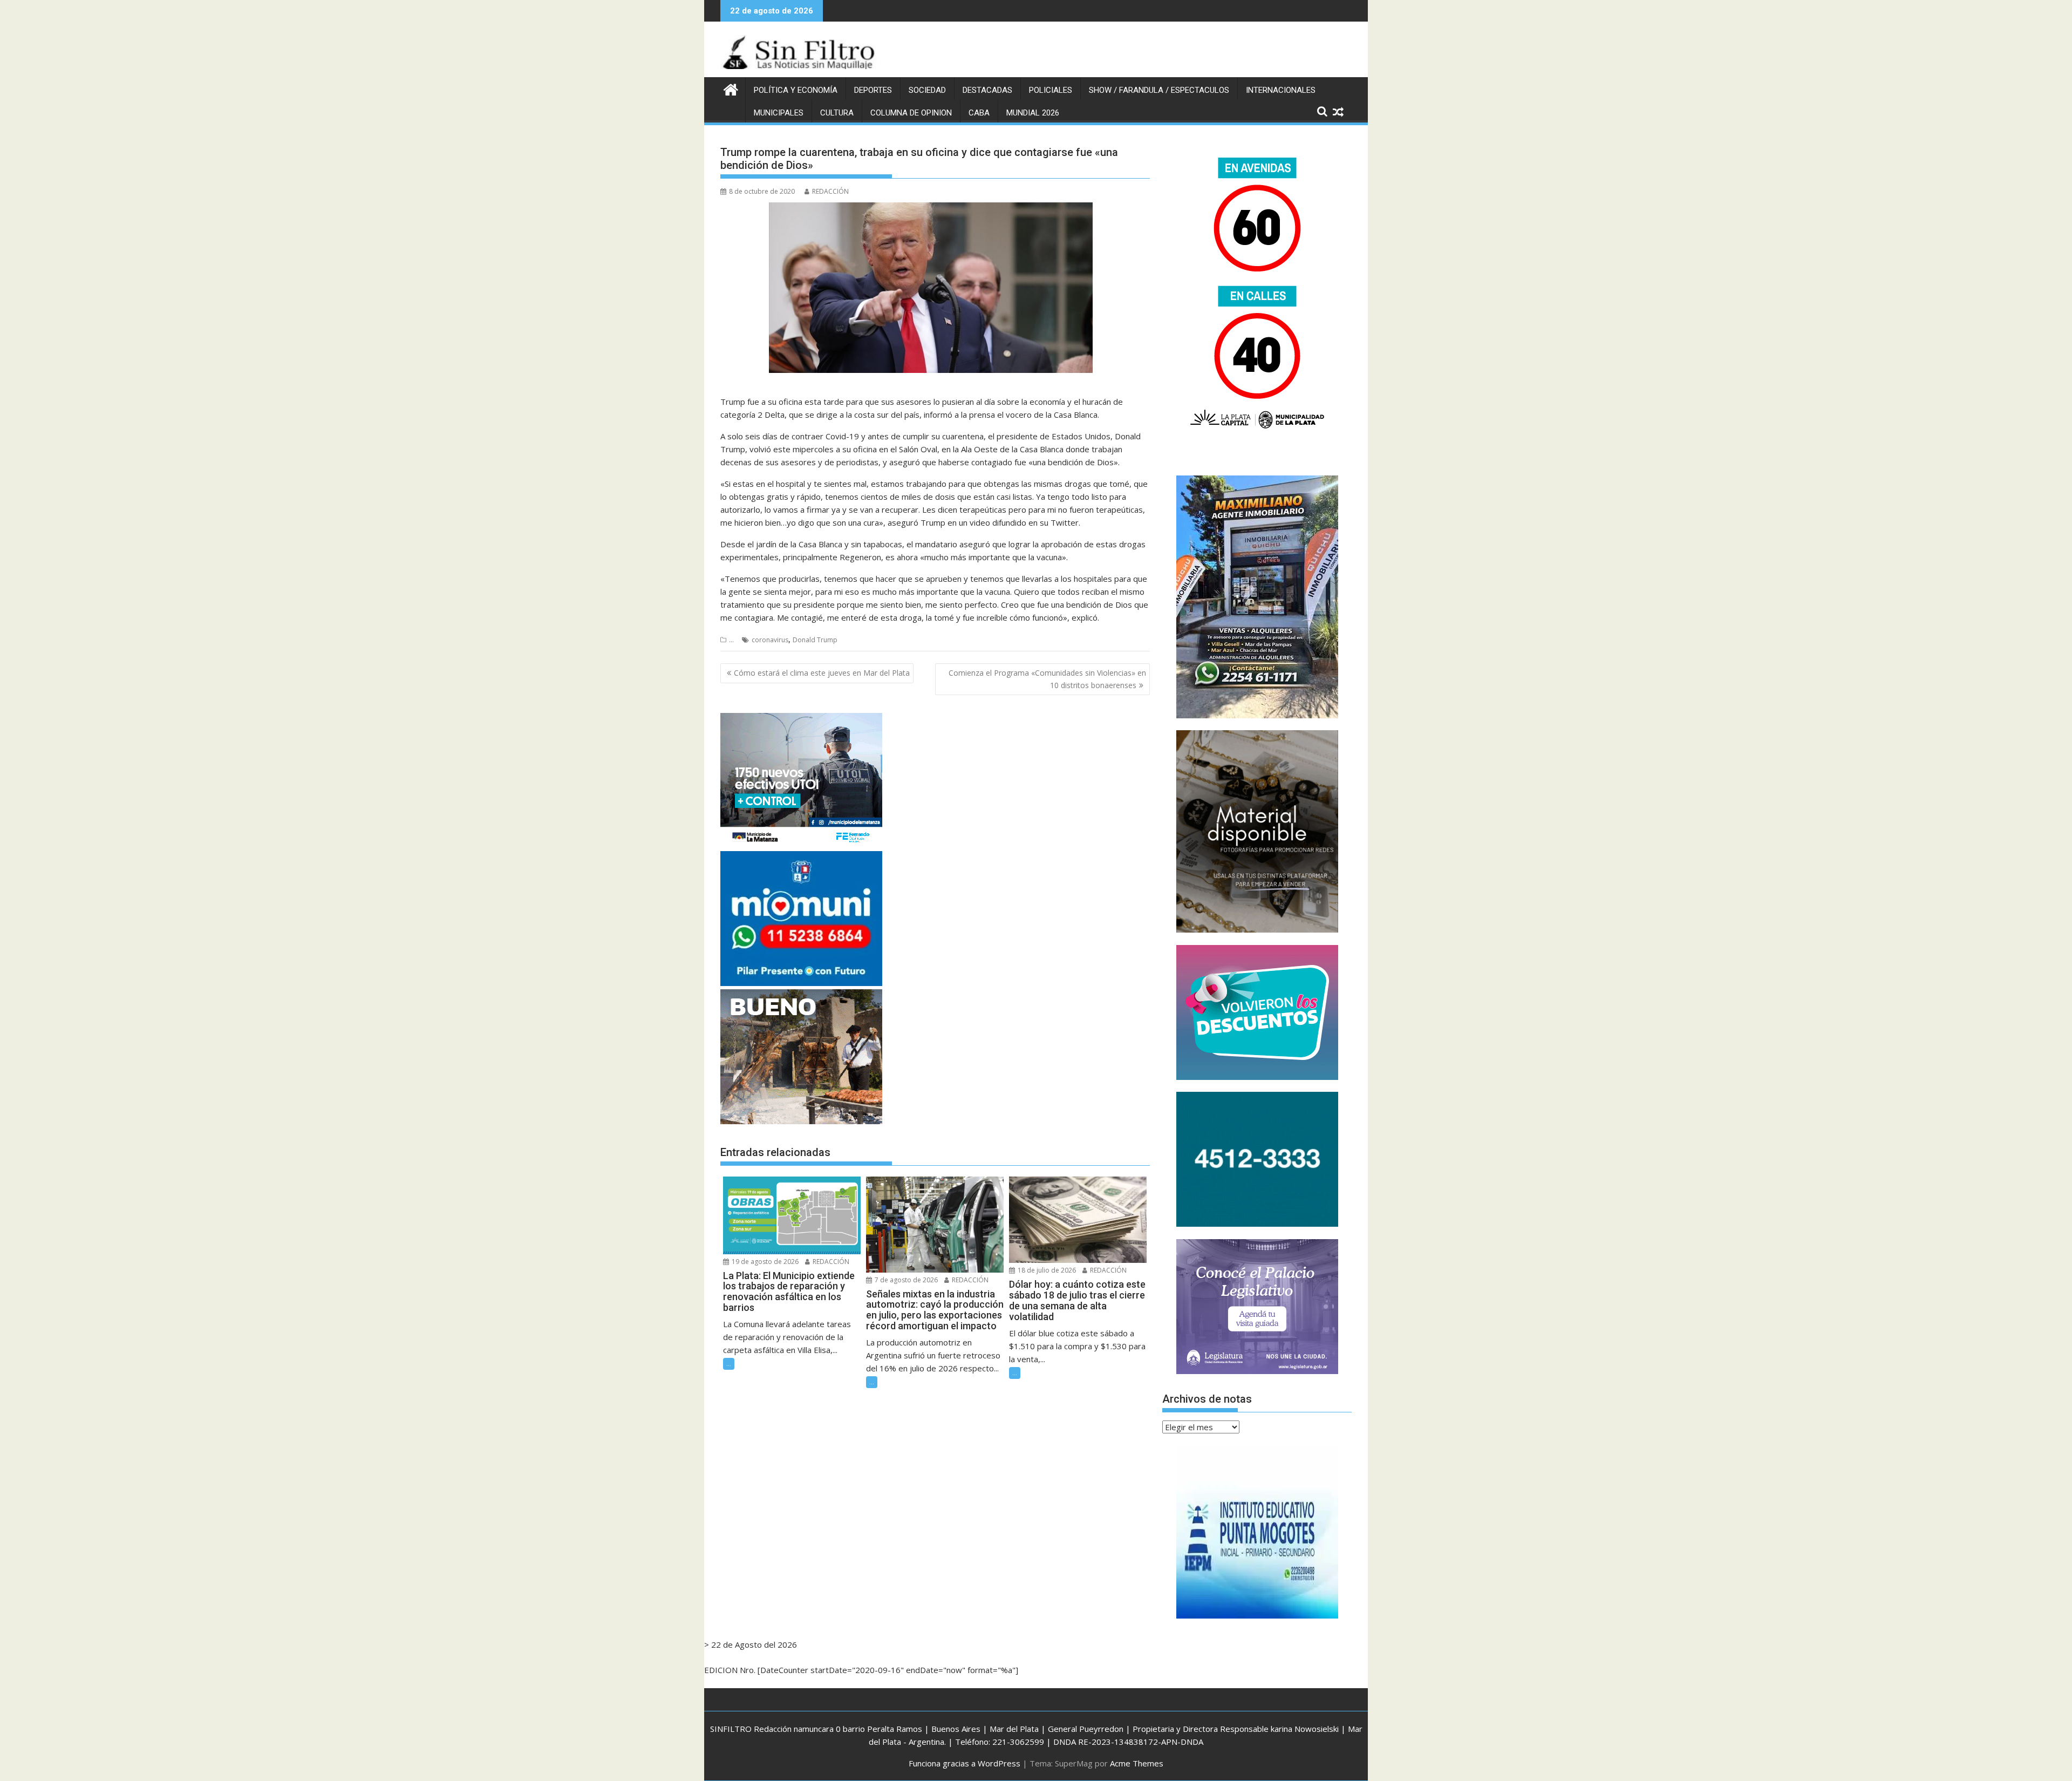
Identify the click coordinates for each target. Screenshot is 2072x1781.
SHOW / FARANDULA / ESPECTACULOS (1159, 90)
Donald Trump (815, 640)
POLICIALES (1051, 90)
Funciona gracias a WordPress (965, 1763)
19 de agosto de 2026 (764, 1262)
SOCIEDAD (927, 90)
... (731, 640)
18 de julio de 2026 (1046, 1270)
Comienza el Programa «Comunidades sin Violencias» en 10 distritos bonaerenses (1047, 679)
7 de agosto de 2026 (905, 1280)
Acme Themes (1137, 1763)
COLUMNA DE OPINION (911, 113)
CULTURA (837, 113)
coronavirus (770, 640)
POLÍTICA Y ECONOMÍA (796, 90)
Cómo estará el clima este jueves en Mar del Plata (822, 673)
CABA (979, 113)
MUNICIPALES (779, 113)
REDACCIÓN (830, 191)
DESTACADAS (987, 90)
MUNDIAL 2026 (1033, 113)
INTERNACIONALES (1281, 90)
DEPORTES (873, 90)
